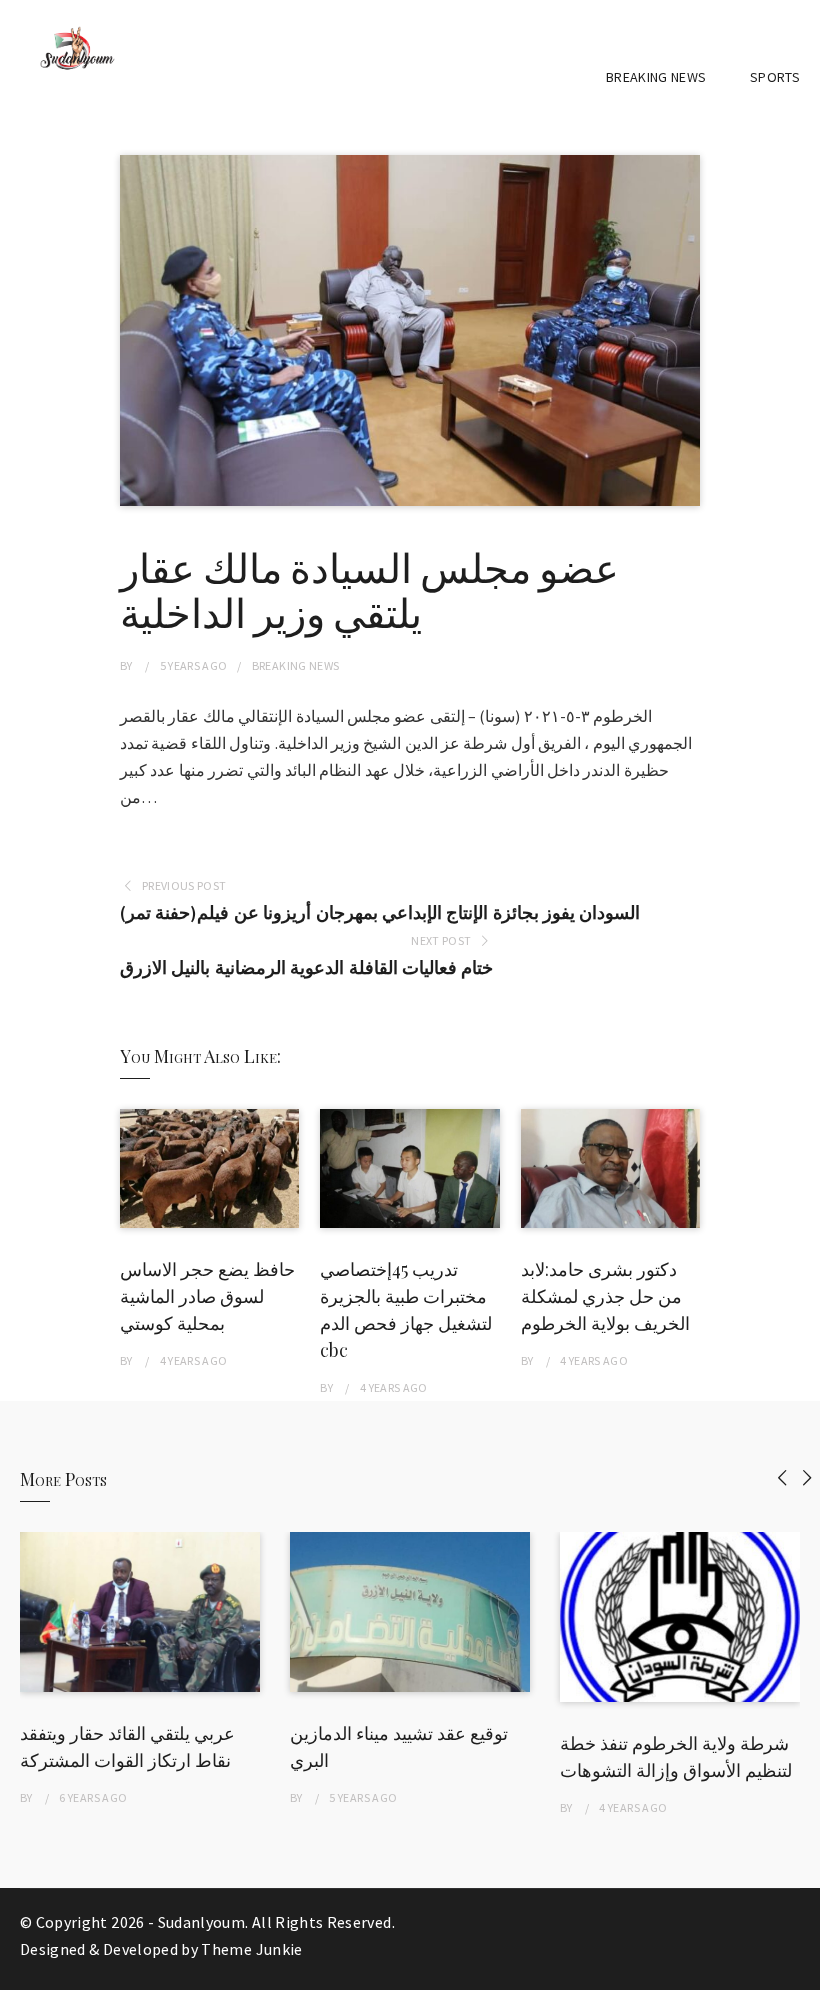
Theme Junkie (251, 1949)
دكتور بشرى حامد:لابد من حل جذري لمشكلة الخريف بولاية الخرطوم (605, 1296)
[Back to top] (800, 1970)
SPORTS (775, 77)
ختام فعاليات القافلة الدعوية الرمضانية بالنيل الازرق (306, 967)
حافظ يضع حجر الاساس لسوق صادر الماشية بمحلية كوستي (207, 1296)
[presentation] (782, 1477)
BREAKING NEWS (656, 77)
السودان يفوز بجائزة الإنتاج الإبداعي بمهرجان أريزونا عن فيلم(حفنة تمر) (380, 912)
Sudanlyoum (202, 1922)
